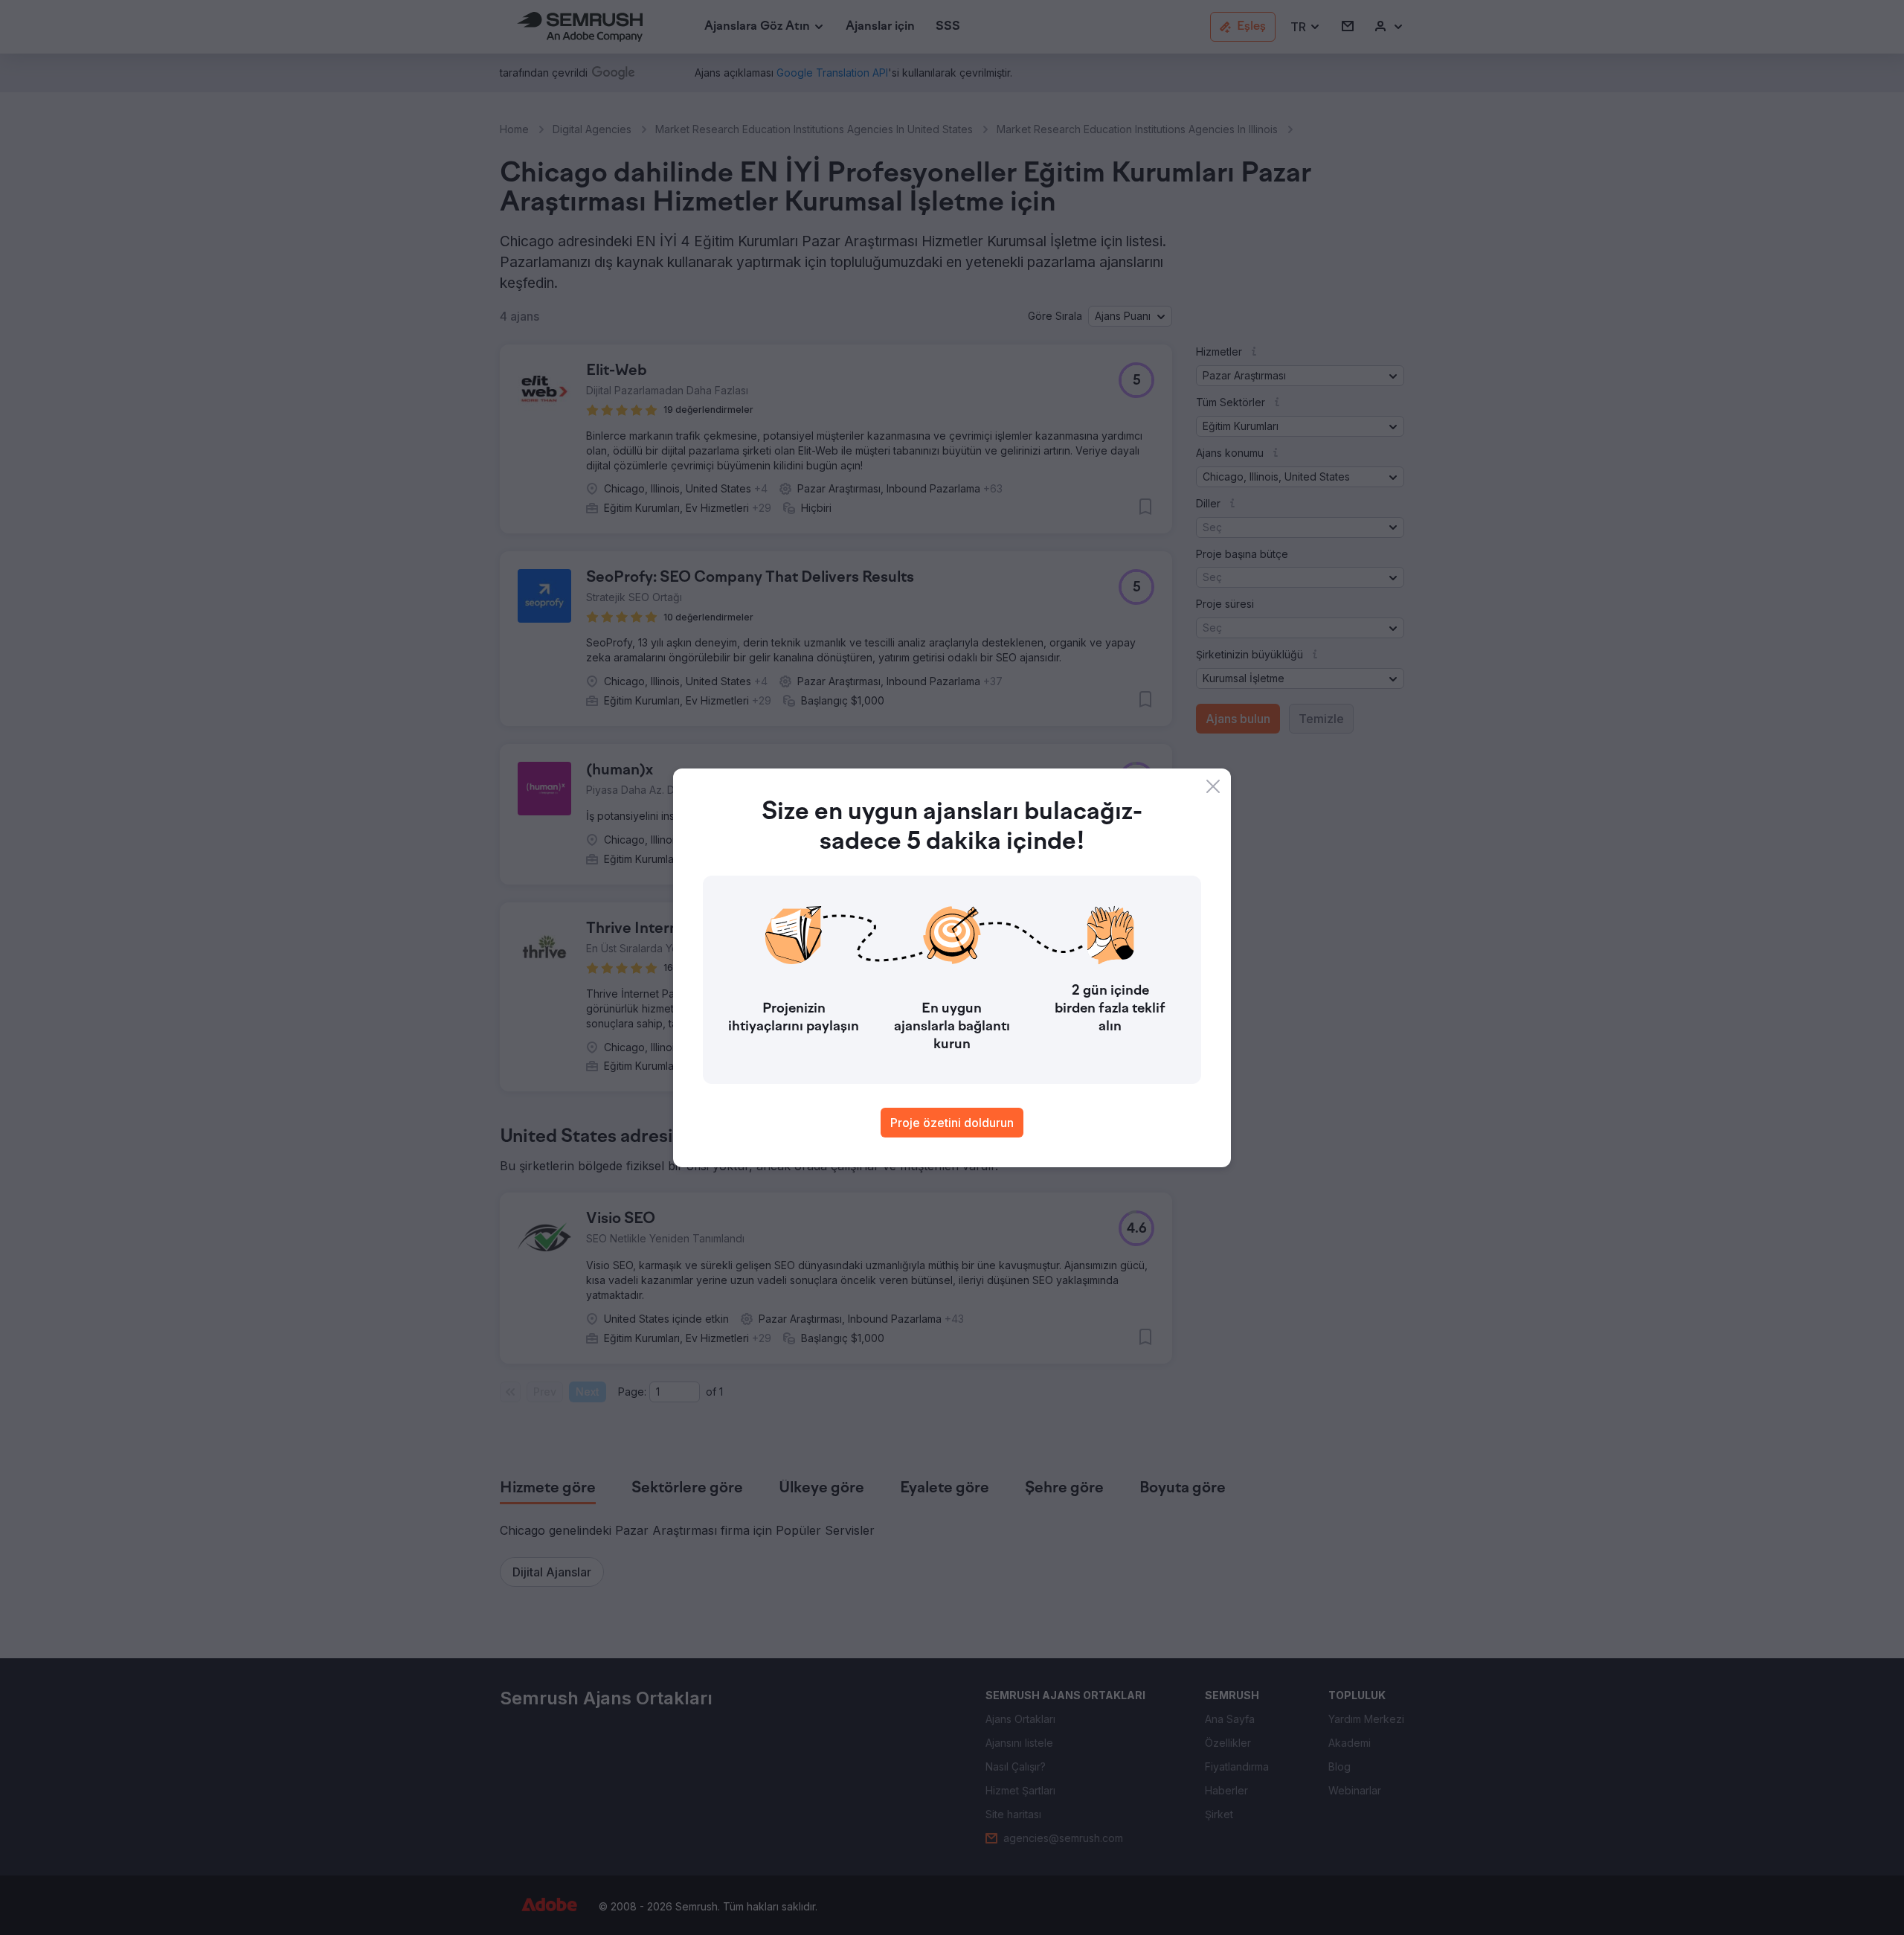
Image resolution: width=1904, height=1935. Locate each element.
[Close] (1213, 786)
